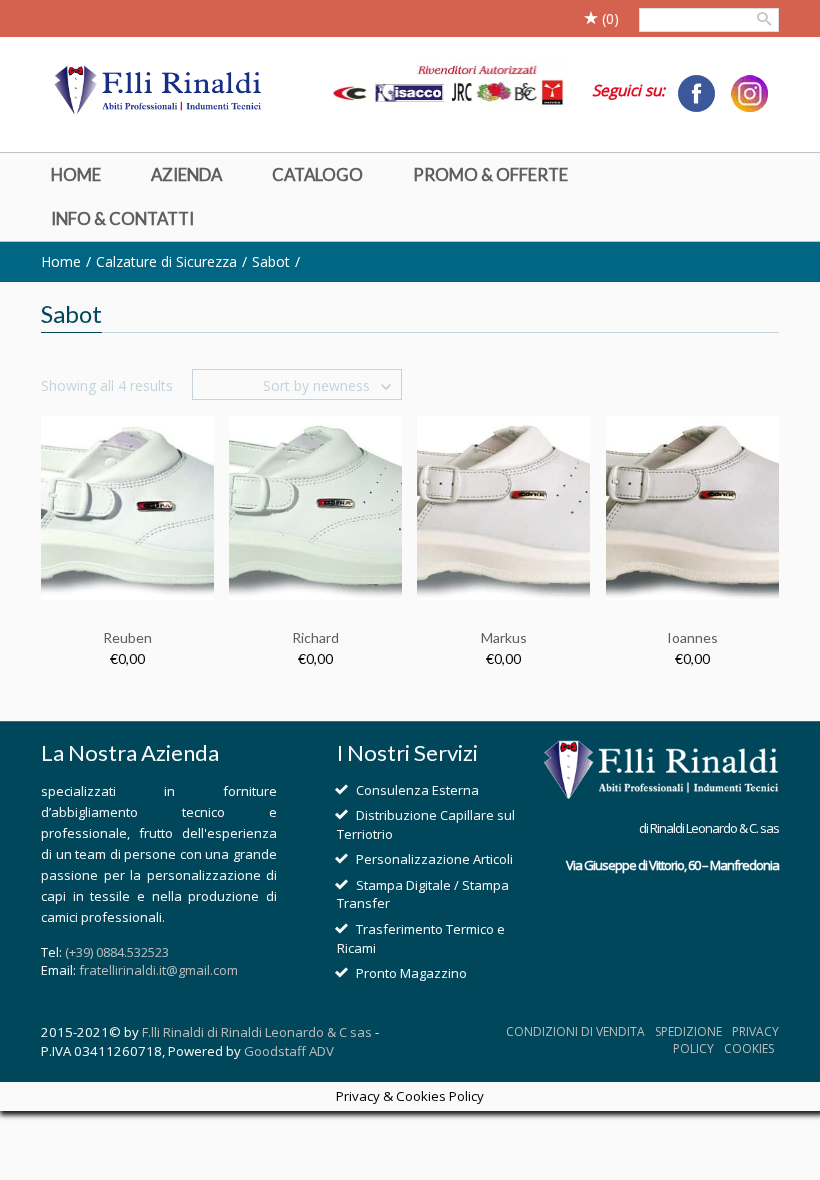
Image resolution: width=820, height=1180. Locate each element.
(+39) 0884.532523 (117, 952)
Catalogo (317, 174)
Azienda (186, 174)
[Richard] (315, 506)
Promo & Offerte (490, 174)
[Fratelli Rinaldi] (159, 91)
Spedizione (688, 1031)
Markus (504, 637)
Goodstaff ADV (289, 1051)
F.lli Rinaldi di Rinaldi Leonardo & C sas (257, 1032)
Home (76, 174)
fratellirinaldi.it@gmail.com (158, 970)
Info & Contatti (122, 218)
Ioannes (692, 637)
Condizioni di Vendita (575, 1031)
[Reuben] (127, 506)
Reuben (127, 637)
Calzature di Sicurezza (166, 261)
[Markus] (503, 506)
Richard (315, 637)
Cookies (749, 1048)
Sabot (271, 261)
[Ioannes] (692, 506)
